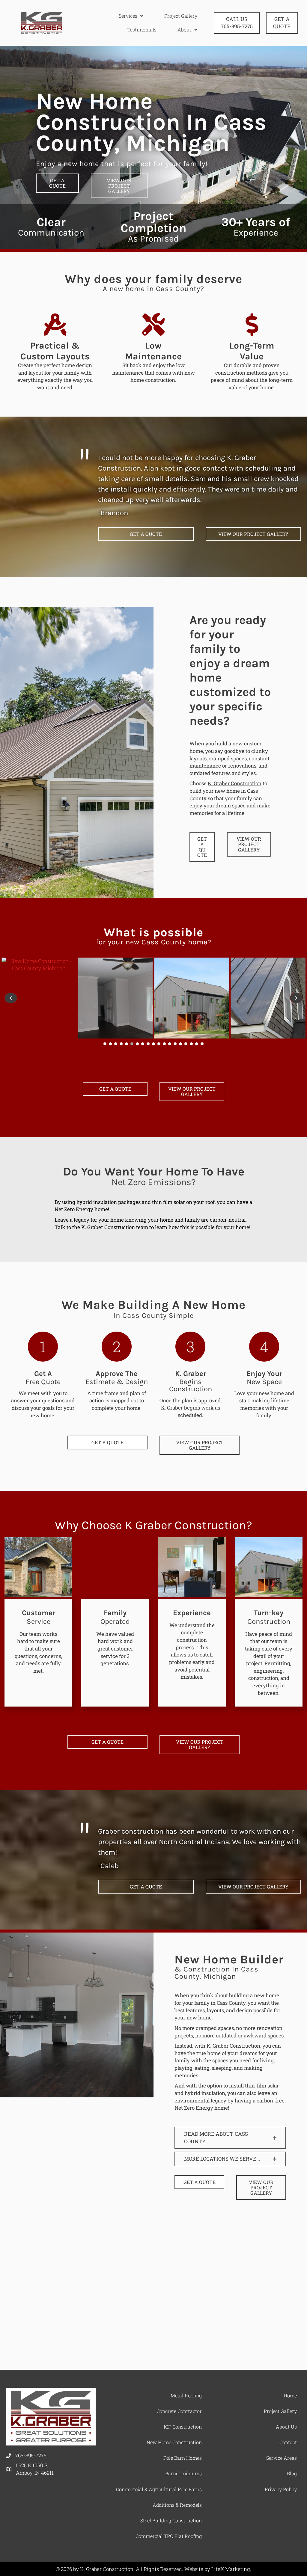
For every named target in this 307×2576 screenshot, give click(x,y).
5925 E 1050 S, (35, 2469)
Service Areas (282, 2458)
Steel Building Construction (171, 2520)
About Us (286, 2427)
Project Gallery (280, 2411)
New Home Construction (174, 2442)
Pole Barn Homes (183, 2458)
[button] (105, 1044)
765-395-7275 (31, 2455)
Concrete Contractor (179, 2411)
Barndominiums (183, 2473)
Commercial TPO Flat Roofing (169, 2536)
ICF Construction (183, 2427)
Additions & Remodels (177, 2505)
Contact (288, 2442)
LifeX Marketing (231, 2569)
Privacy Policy (281, 2489)
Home (290, 2395)
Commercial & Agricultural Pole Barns (159, 2489)
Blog (292, 2473)
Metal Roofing (186, 2395)
